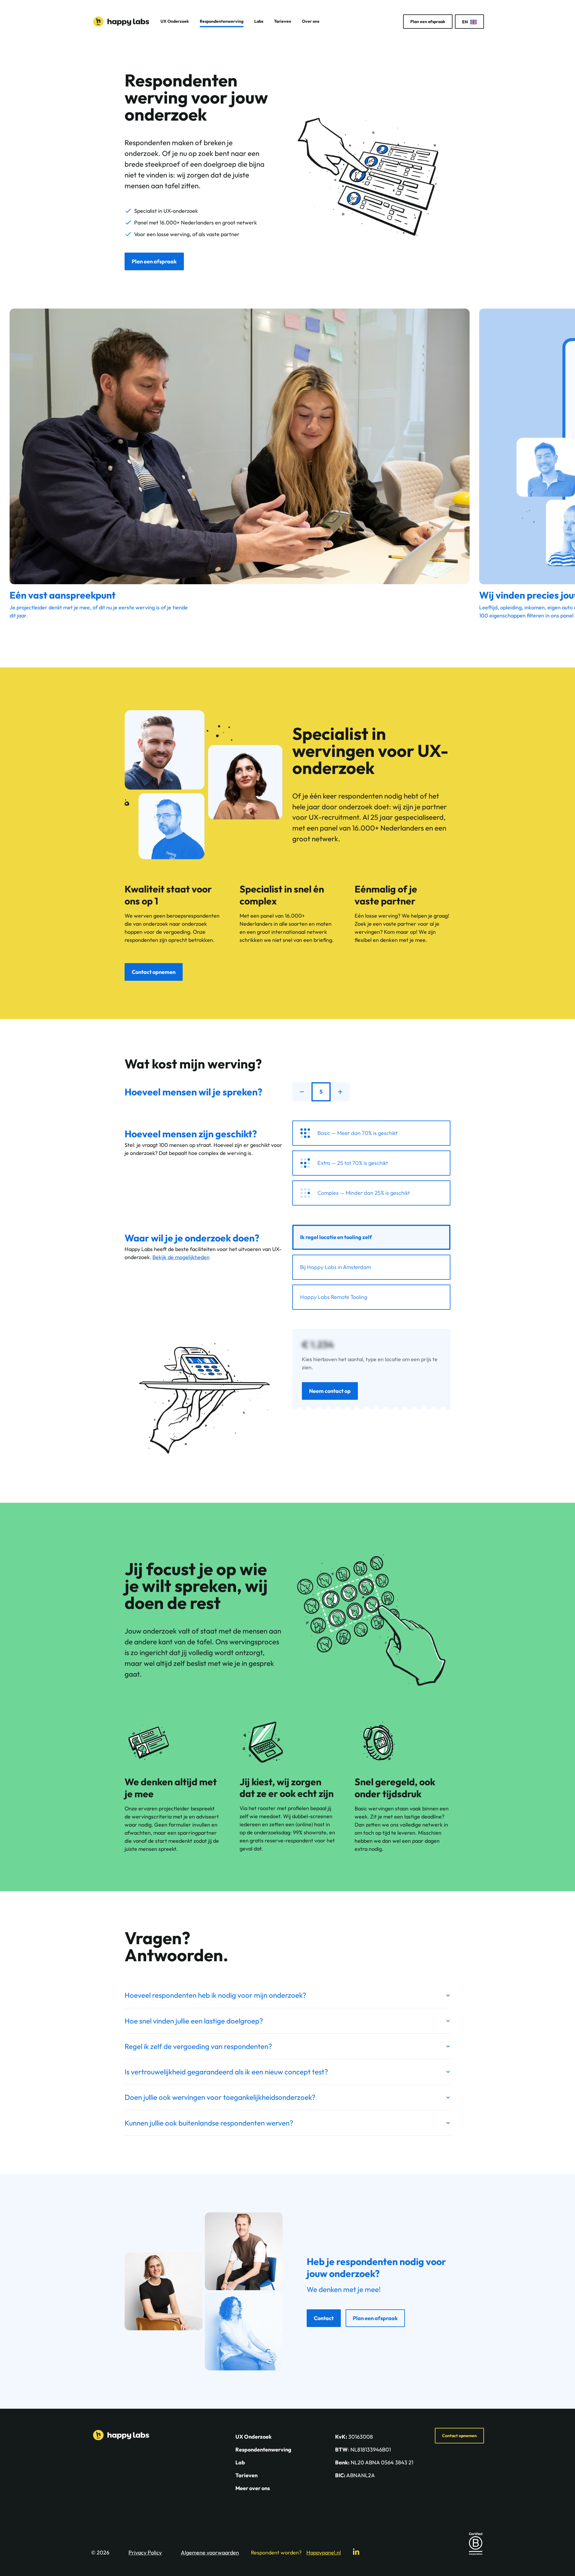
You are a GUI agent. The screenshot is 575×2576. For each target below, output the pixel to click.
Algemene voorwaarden (210, 2553)
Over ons (311, 21)
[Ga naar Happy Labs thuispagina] (121, 22)
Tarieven (283, 21)
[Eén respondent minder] (302, 1092)
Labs (259, 21)
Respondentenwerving (222, 21)
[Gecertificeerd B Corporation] (476, 2544)
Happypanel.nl (324, 2553)
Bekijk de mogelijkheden (181, 1257)
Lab (240, 2462)
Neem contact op (330, 1391)
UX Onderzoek (175, 21)
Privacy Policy (145, 2553)
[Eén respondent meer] (340, 1092)
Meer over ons (253, 2488)
